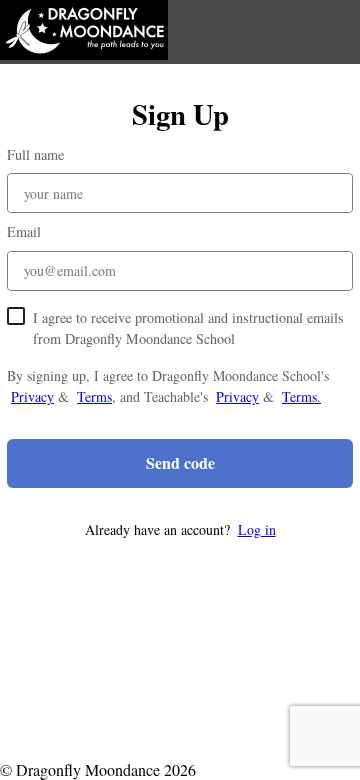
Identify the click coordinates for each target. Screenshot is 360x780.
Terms (94, 396)
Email (24, 231)
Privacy (32, 396)
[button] (180, 529)
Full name (35, 154)
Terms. (301, 396)
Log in (257, 529)
